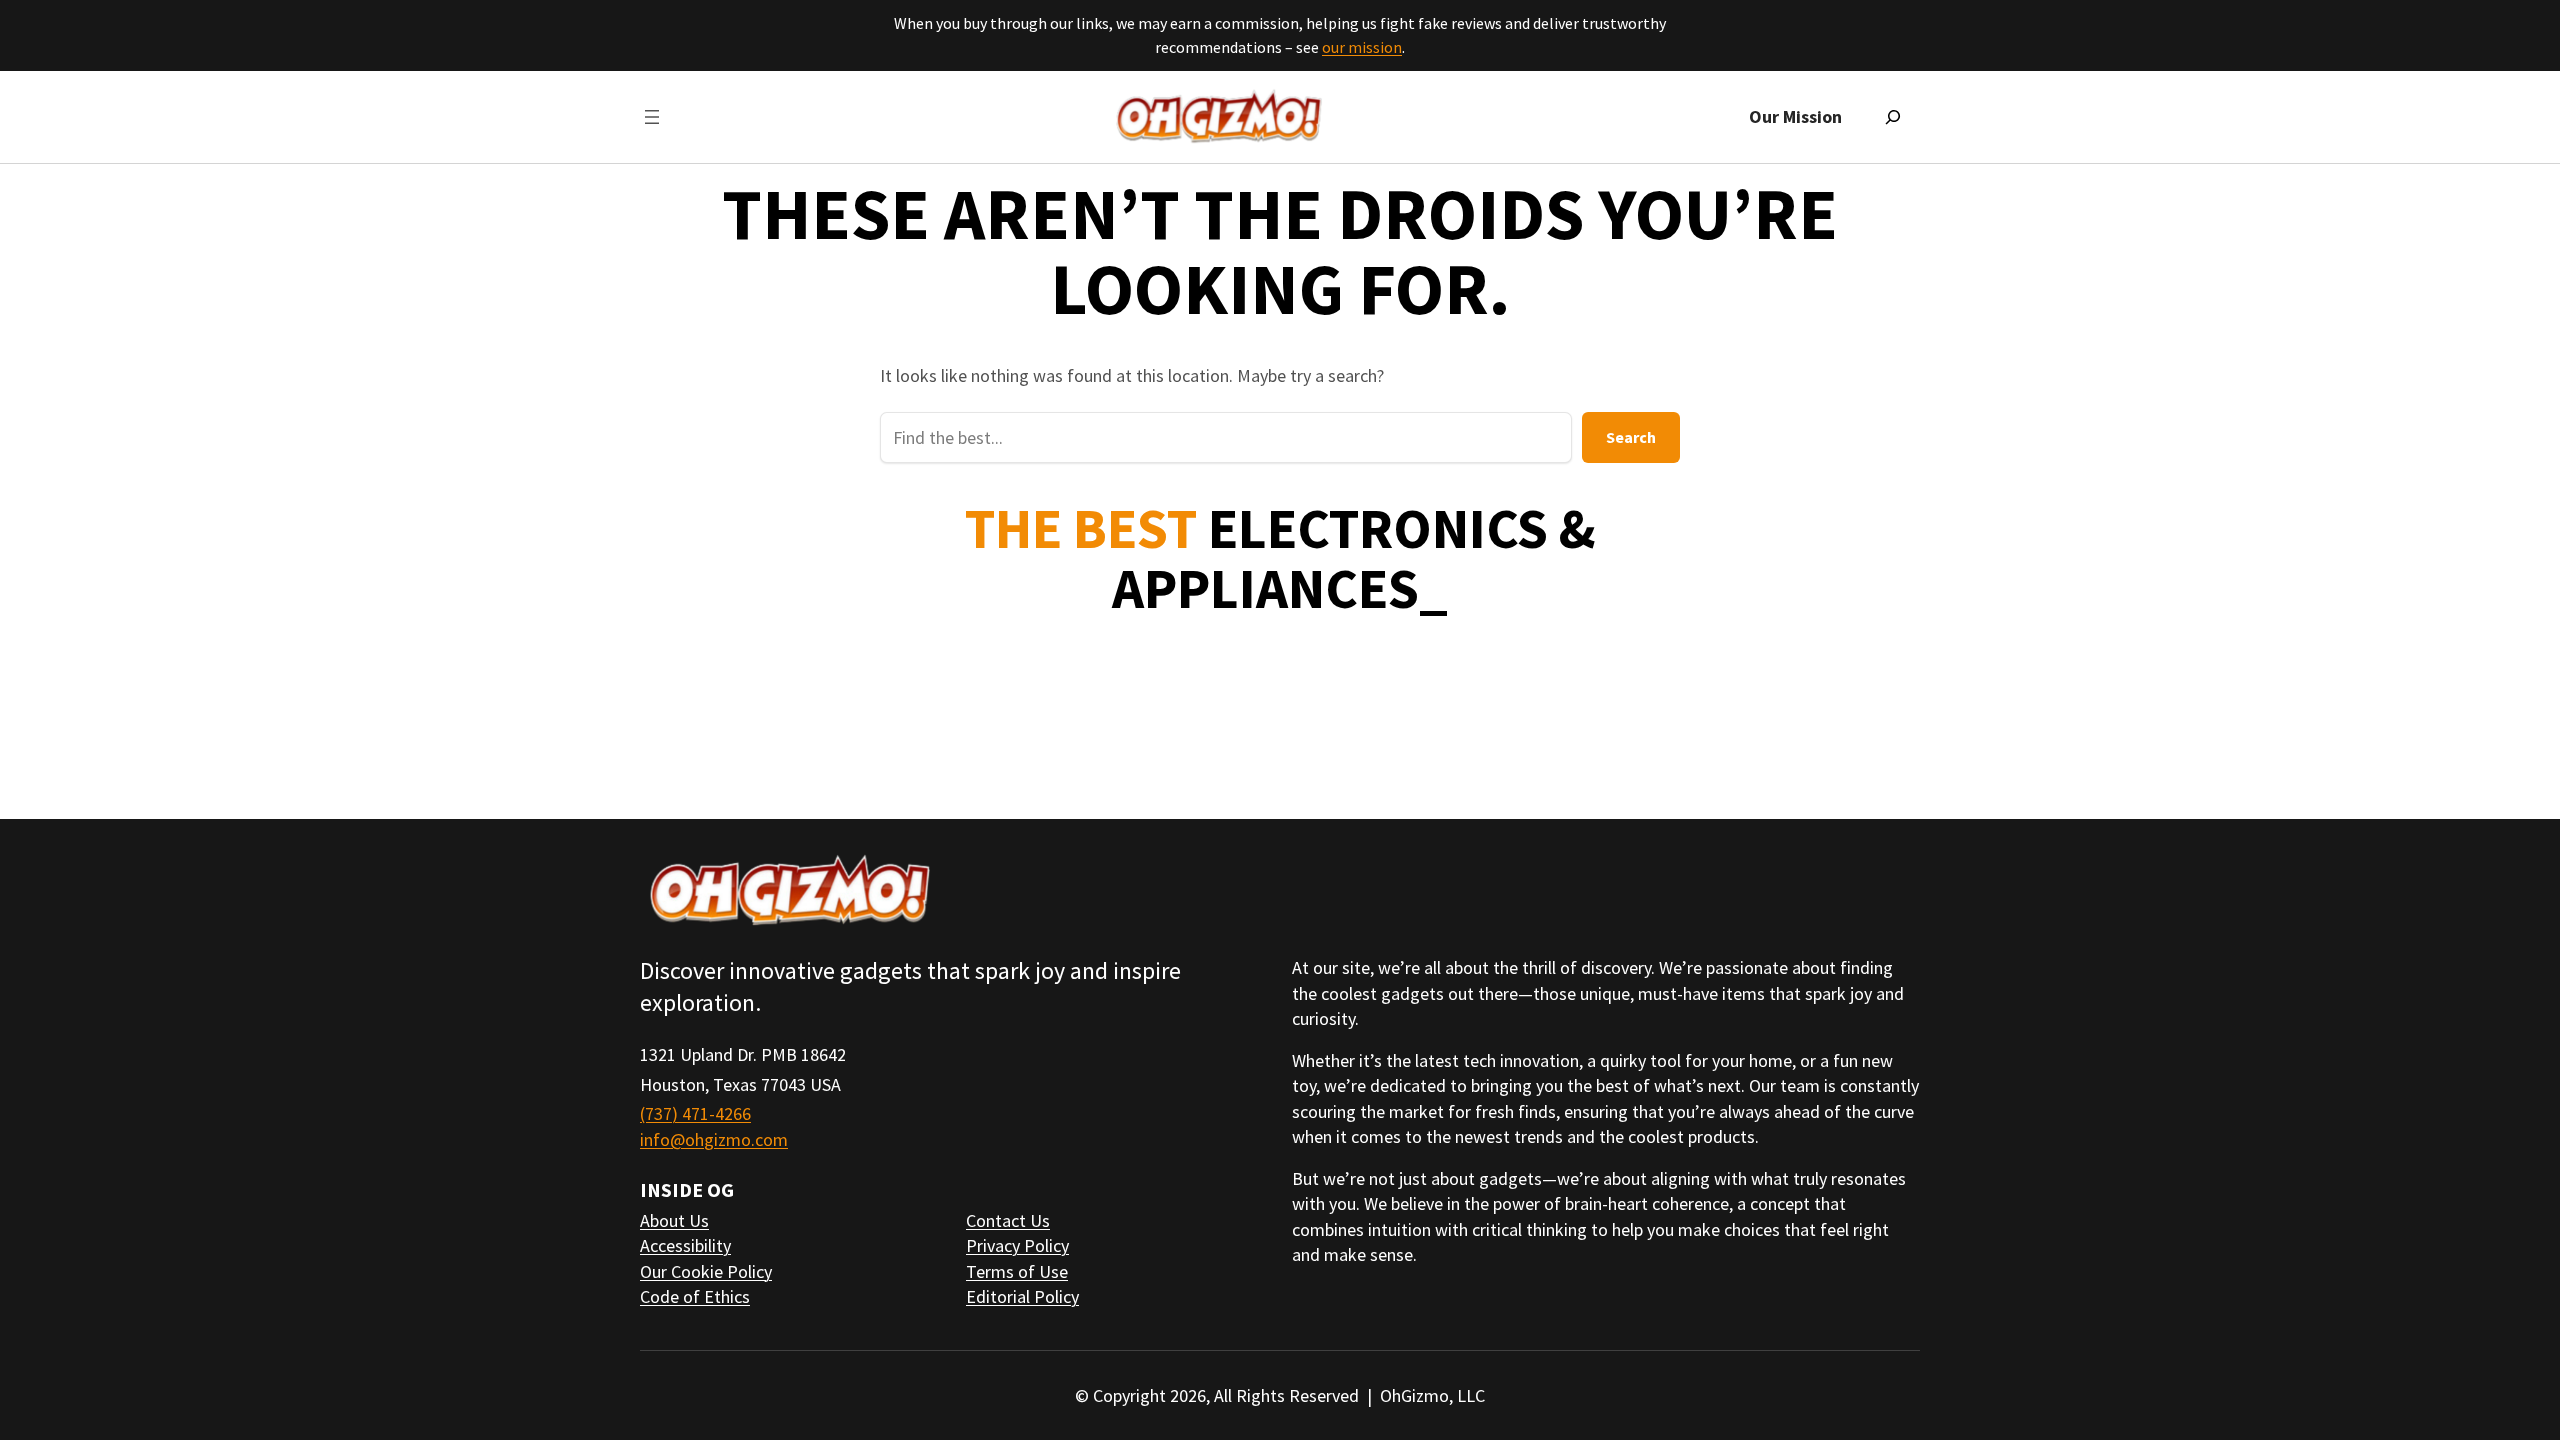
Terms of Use (1017, 1271)
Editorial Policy (1022, 1296)
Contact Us (1008, 1220)
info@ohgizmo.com (714, 1139)
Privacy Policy (1017, 1245)
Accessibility (685, 1245)
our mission (1362, 47)
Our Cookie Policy (706, 1271)
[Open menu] (652, 117)
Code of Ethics (695, 1296)
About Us (674, 1220)
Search (1631, 437)
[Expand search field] (1893, 117)
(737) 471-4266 (695, 1113)
